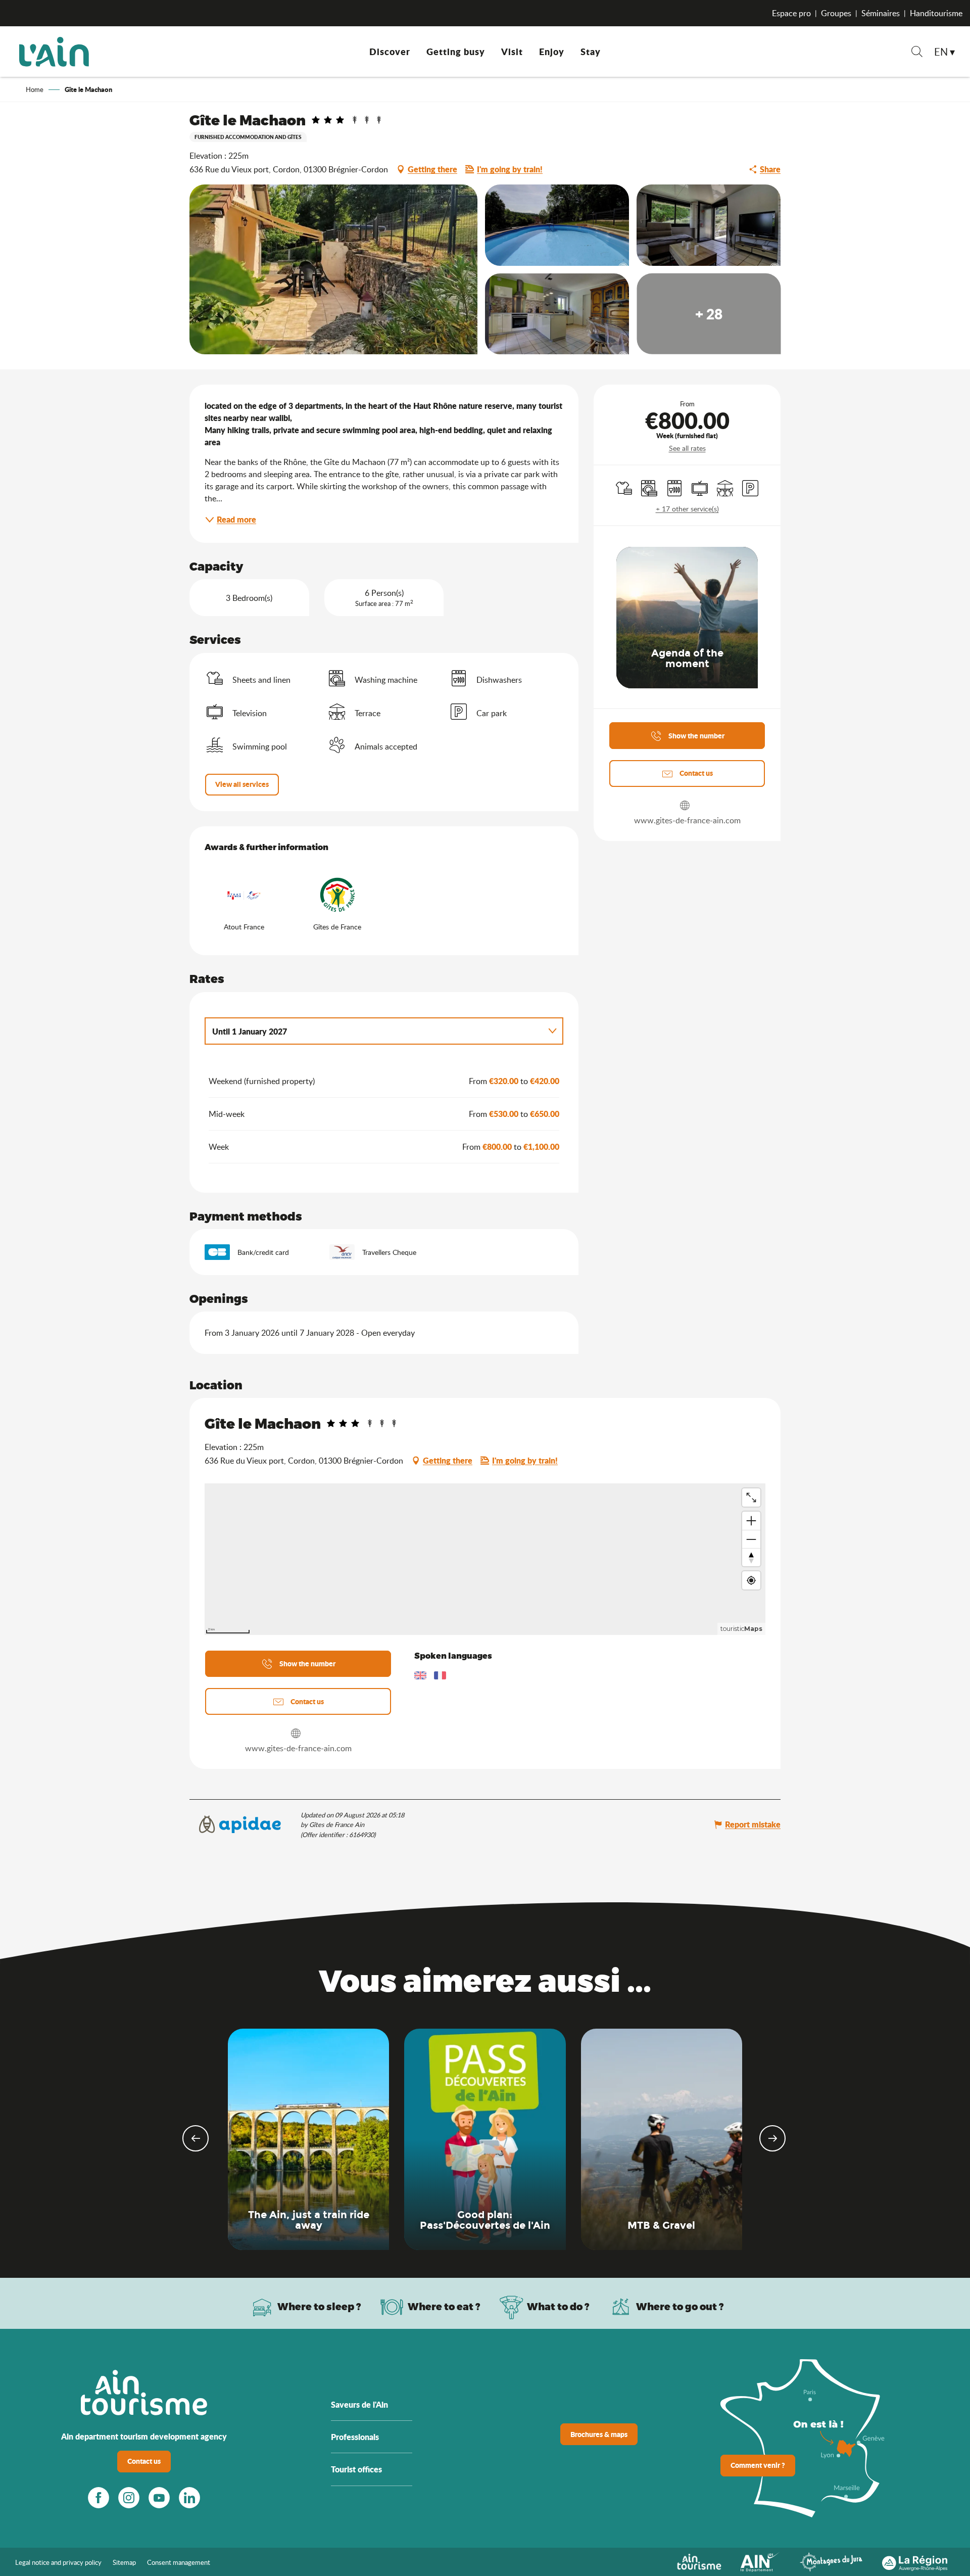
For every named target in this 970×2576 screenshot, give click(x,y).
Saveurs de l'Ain (359, 2404)
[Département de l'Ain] (760, 2561)
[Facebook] (99, 2498)
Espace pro (791, 13)
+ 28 (709, 314)
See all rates (687, 448)
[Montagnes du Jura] (831, 2561)
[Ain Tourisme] (699, 2561)
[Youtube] (159, 2498)
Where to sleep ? (319, 2306)
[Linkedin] (189, 2498)
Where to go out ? (680, 2306)
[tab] (374, 1031)
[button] (917, 53)
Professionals (355, 2437)
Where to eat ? (444, 2306)
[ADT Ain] (54, 52)
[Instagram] (129, 2498)
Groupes (836, 13)
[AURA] (915, 2561)
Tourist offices (356, 2469)
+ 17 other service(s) (687, 509)
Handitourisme (936, 13)
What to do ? (558, 2306)
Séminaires (881, 13)
